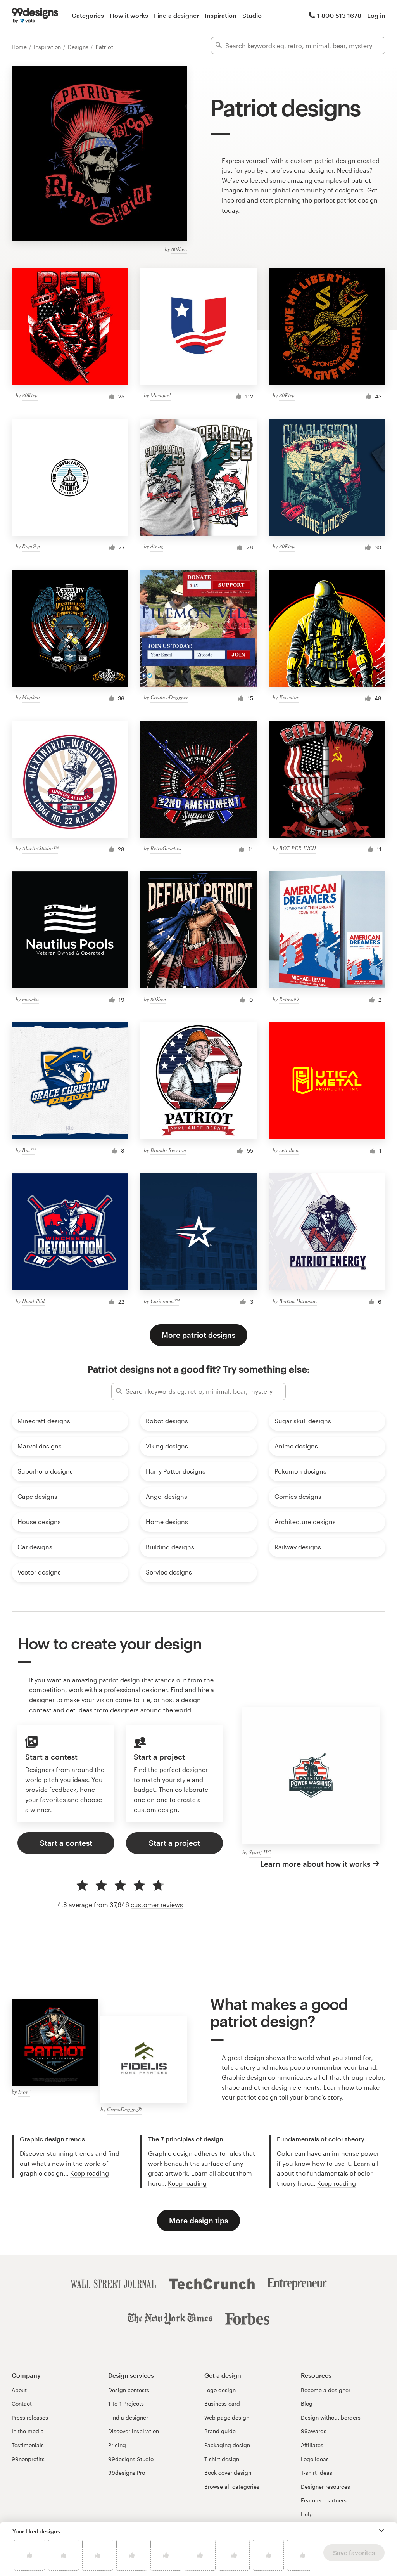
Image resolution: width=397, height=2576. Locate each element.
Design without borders (331, 2417)
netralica (289, 1150)
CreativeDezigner (169, 697)
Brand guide (220, 2431)
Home (20, 47)
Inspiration (221, 15)
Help (307, 2514)
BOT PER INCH (298, 848)
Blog (307, 2404)
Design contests (129, 2390)
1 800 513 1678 (339, 15)
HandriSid (33, 1301)
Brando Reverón (168, 1150)
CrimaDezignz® (124, 2109)
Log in (376, 15)
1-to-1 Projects (126, 2404)
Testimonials (28, 2445)
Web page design (227, 2417)
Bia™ (29, 1150)
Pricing (117, 2445)
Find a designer (176, 15)
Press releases (30, 2417)
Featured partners (324, 2500)
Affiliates (312, 2445)
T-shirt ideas (317, 2473)
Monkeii (31, 697)
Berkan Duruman (298, 1301)
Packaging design (227, 2445)
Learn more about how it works (315, 1864)
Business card (222, 2404)
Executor (289, 697)
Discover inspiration (134, 2431)
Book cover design (228, 2473)
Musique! (161, 395)
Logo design (220, 2390)
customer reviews (157, 1905)
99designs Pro (127, 2473)
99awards (314, 2431)
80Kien (179, 249)
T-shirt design (222, 2459)
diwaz (157, 546)
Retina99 (289, 999)
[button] (381, 2531)
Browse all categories (232, 2487)
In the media (28, 2431)
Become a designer (326, 2390)
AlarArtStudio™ (40, 848)
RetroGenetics (166, 848)
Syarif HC (260, 1852)
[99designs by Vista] (35, 16)
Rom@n (31, 546)
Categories (88, 15)
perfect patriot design (346, 200)
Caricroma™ (165, 1301)
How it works (129, 15)
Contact (22, 2404)
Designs (79, 47)
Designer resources (325, 2487)
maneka (30, 999)
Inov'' (24, 2092)
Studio (252, 15)
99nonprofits (28, 2459)
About (19, 2390)
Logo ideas (315, 2459)
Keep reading (90, 2173)
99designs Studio (131, 2459)
